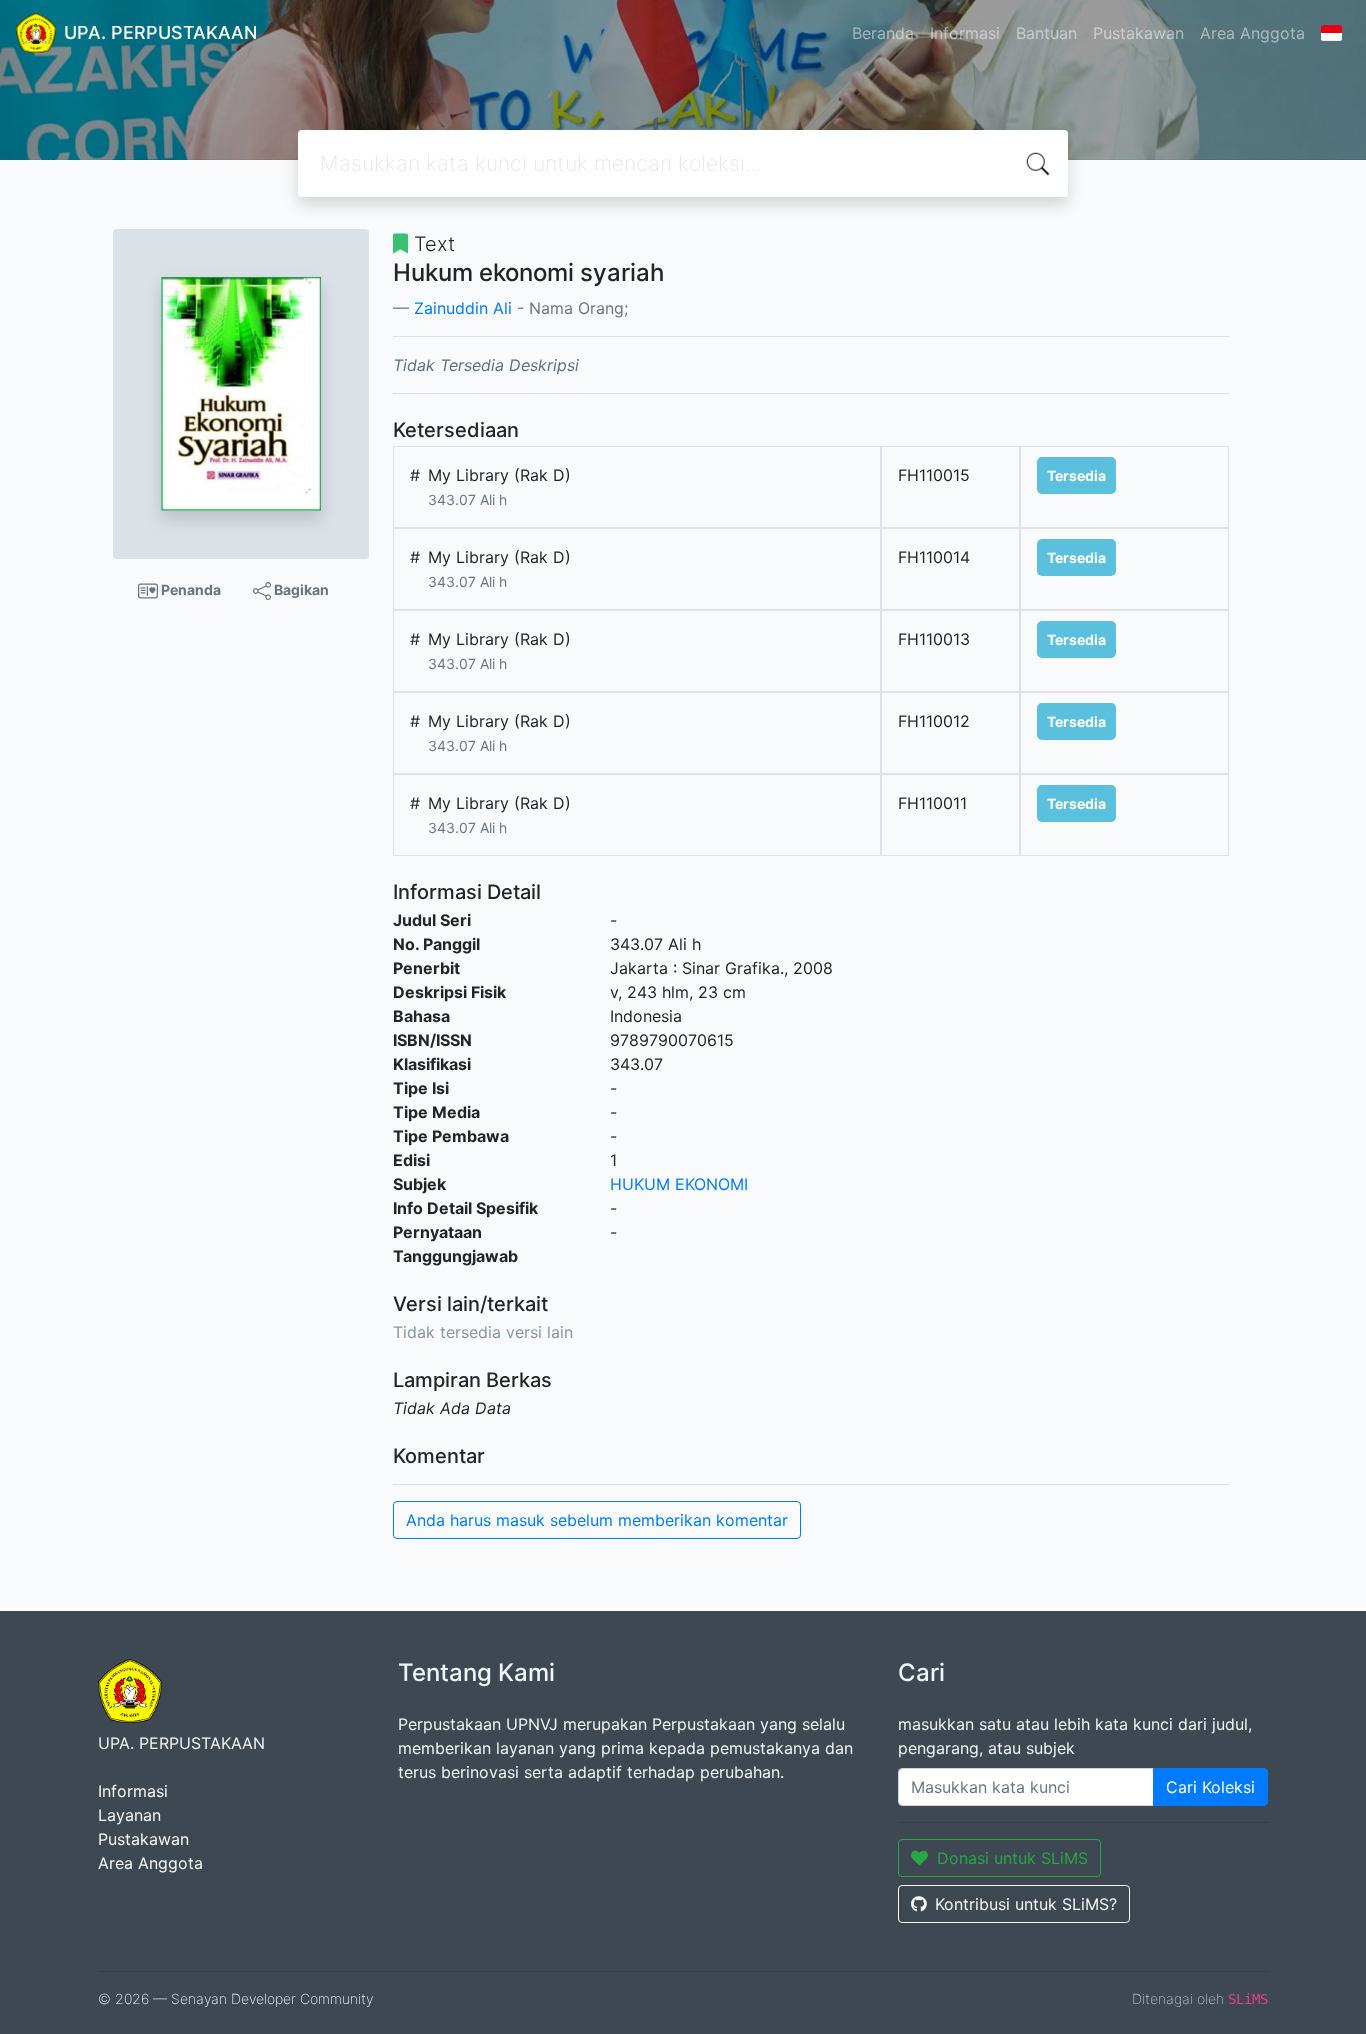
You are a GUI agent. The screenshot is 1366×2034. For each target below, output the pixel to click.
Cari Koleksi (1210, 1787)
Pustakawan (1138, 33)
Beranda (883, 33)
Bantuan (1046, 33)
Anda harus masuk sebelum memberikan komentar (597, 1520)
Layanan (129, 1815)
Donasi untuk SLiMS (1012, 1858)
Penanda (189, 589)
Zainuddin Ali (463, 308)
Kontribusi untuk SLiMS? (1026, 1904)
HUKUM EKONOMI (679, 1184)
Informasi (965, 33)
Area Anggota (1252, 33)
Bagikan (300, 589)
